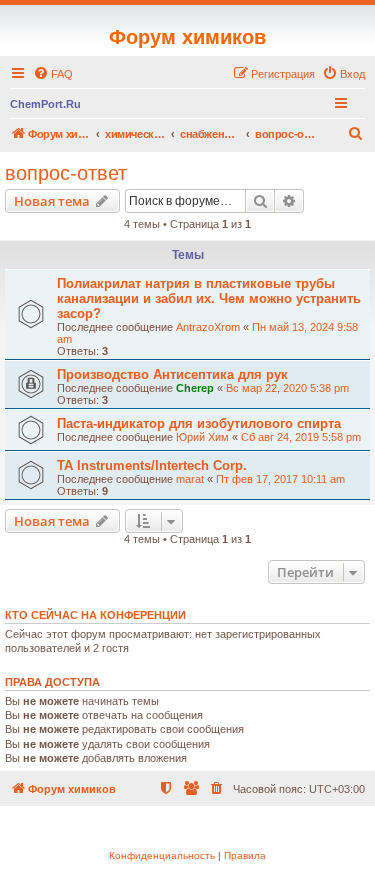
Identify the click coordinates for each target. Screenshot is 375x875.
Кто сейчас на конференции (95, 615)
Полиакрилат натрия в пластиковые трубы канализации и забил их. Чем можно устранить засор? (209, 298)
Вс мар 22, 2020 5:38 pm (287, 388)
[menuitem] (53, 74)
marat (190, 479)
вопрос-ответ (66, 173)
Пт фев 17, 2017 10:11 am (280, 479)
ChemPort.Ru (45, 104)
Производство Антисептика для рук (172, 374)
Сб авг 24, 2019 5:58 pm (301, 437)
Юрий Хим (202, 437)
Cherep (195, 388)
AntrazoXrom (208, 327)
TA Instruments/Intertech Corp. (152, 465)
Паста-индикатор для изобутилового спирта (199, 423)
